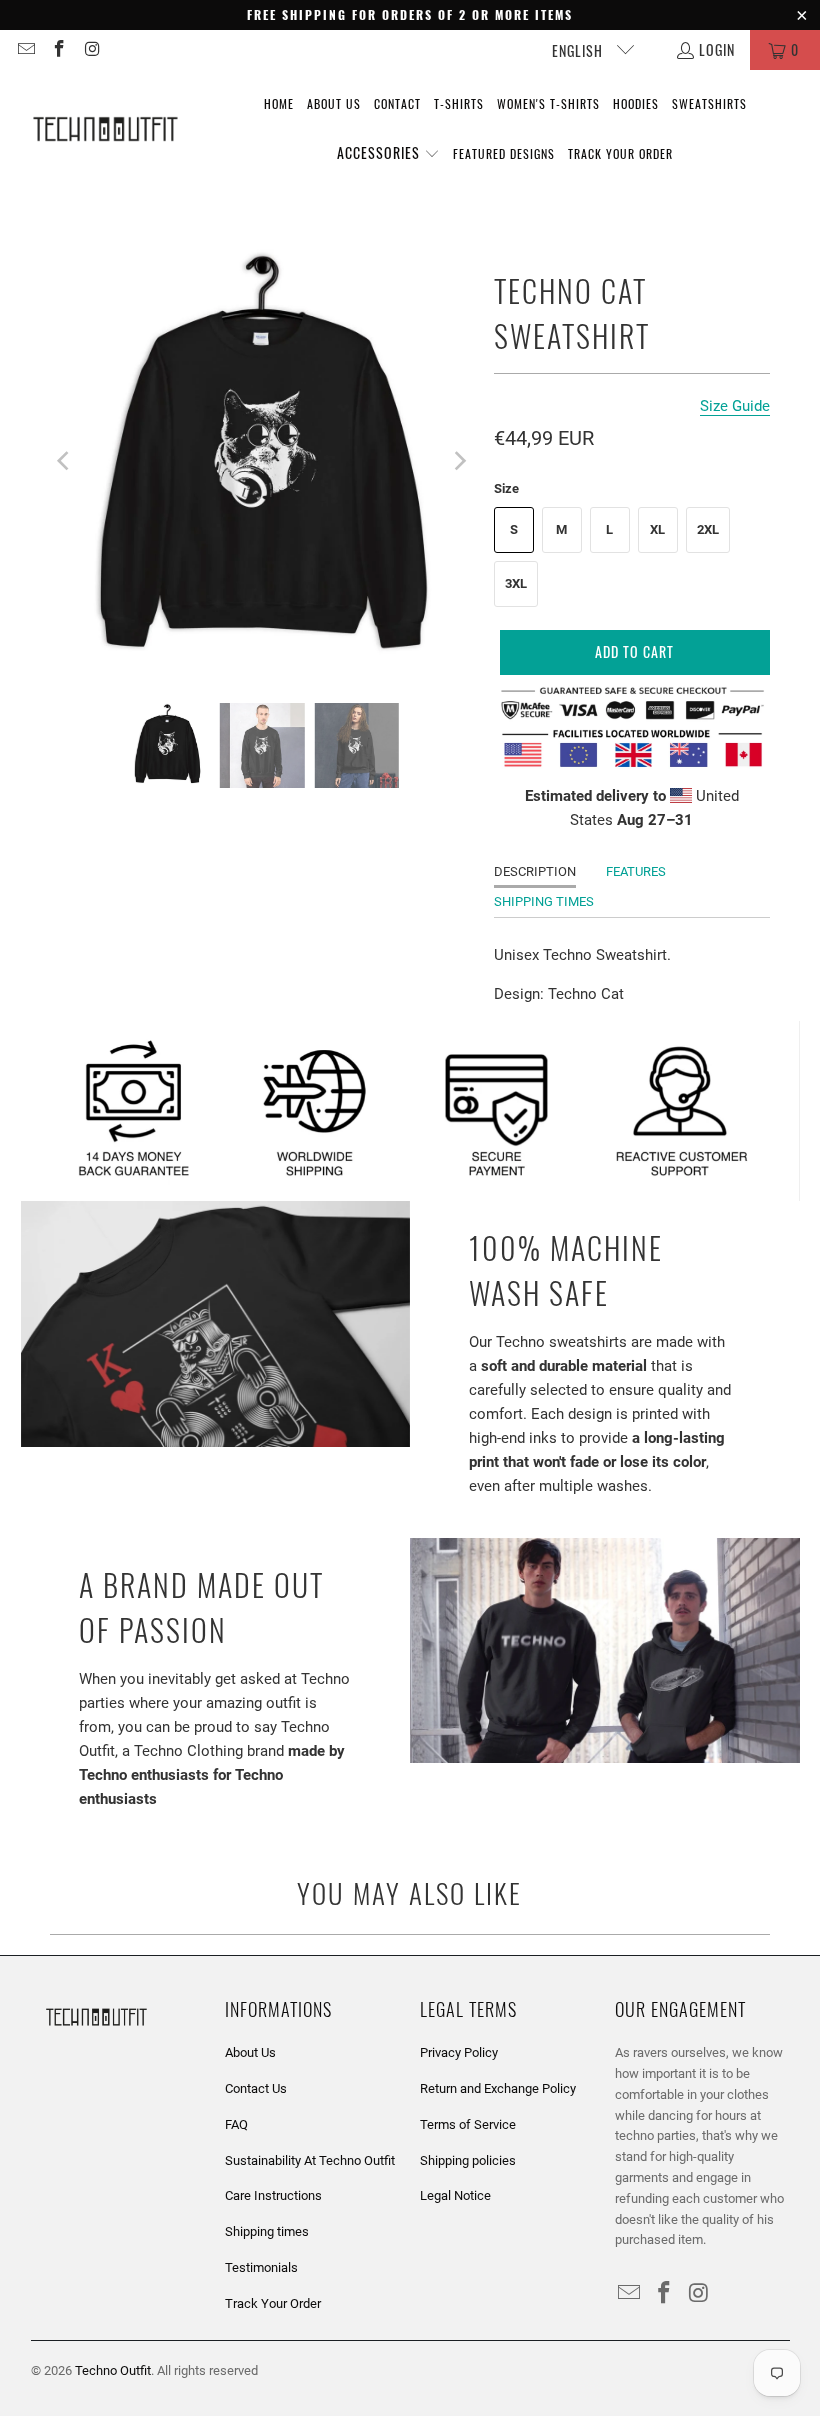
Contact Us (256, 2088)
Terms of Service (468, 2124)
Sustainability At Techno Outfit (310, 2160)
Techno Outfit (113, 2370)
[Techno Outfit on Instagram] (92, 49)
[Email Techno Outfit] (25, 49)
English (579, 50)
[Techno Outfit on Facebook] (59, 49)
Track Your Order (273, 2303)
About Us (250, 2052)
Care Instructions (273, 2195)
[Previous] (65, 461)
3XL (516, 583)
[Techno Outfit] (105, 130)
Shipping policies (468, 2160)
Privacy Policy (459, 2052)
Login (717, 49)
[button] (388, 154)
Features (636, 871)
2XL (708, 529)
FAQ (236, 2124)
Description (535, 871)
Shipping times (267, 2231)
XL (657, 529)
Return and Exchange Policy (498, 2088)
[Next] (459, 461)
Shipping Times (544, 901)
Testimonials (261, 2267)
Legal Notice (455, 2195)
